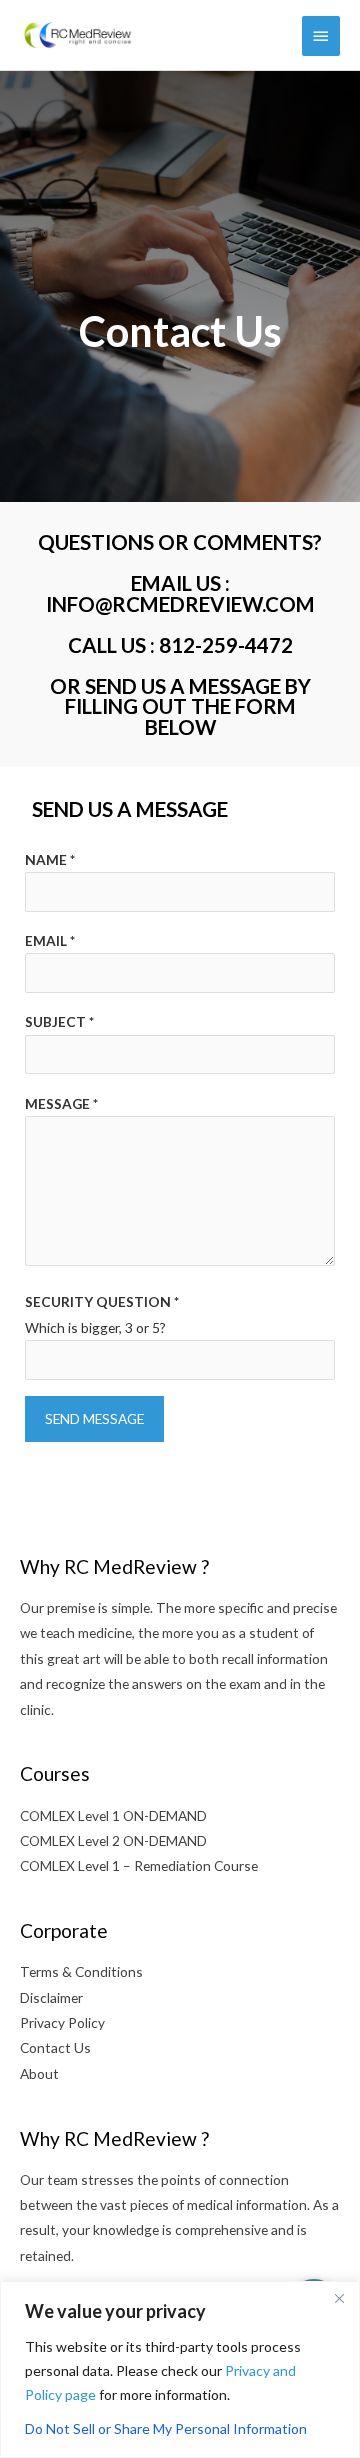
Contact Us (55, 2047)
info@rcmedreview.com (180, 604)
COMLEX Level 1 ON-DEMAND (113, 1815)
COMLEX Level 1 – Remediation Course (139, 1865)
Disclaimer (51, 1997)
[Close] (339, 2298)
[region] (180, 2369)
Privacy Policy (62, 2022)
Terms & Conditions (81, 1971)
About (39, 2073)
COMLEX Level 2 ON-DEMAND (113, 1840)
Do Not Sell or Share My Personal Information (166, 2428)
